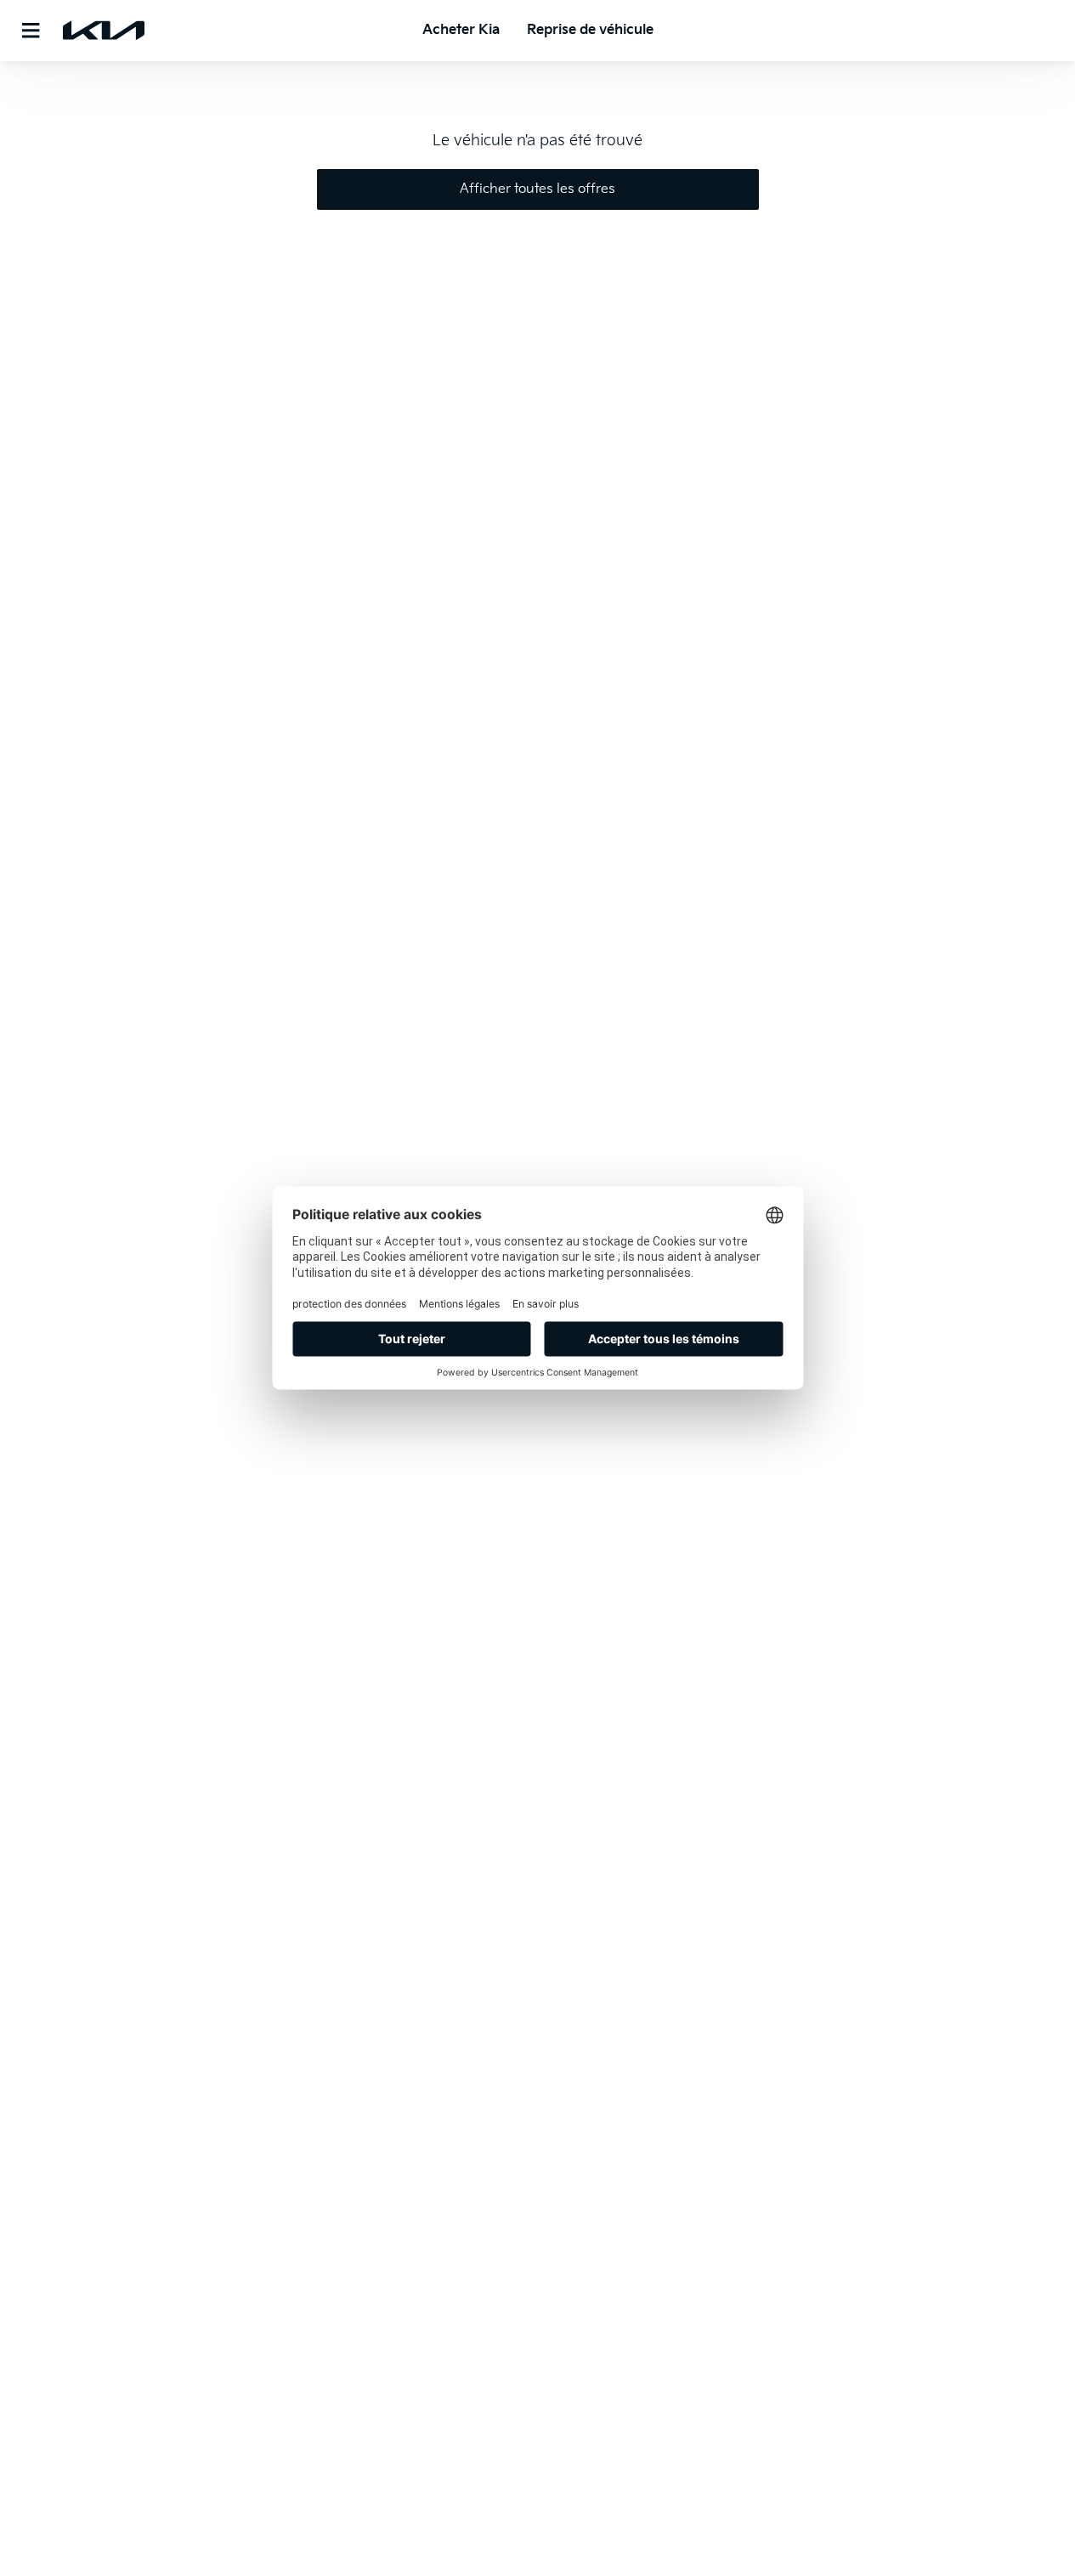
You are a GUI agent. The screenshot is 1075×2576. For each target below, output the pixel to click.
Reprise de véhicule (590, 30)
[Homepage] (104, 31)
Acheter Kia (461, 30)
